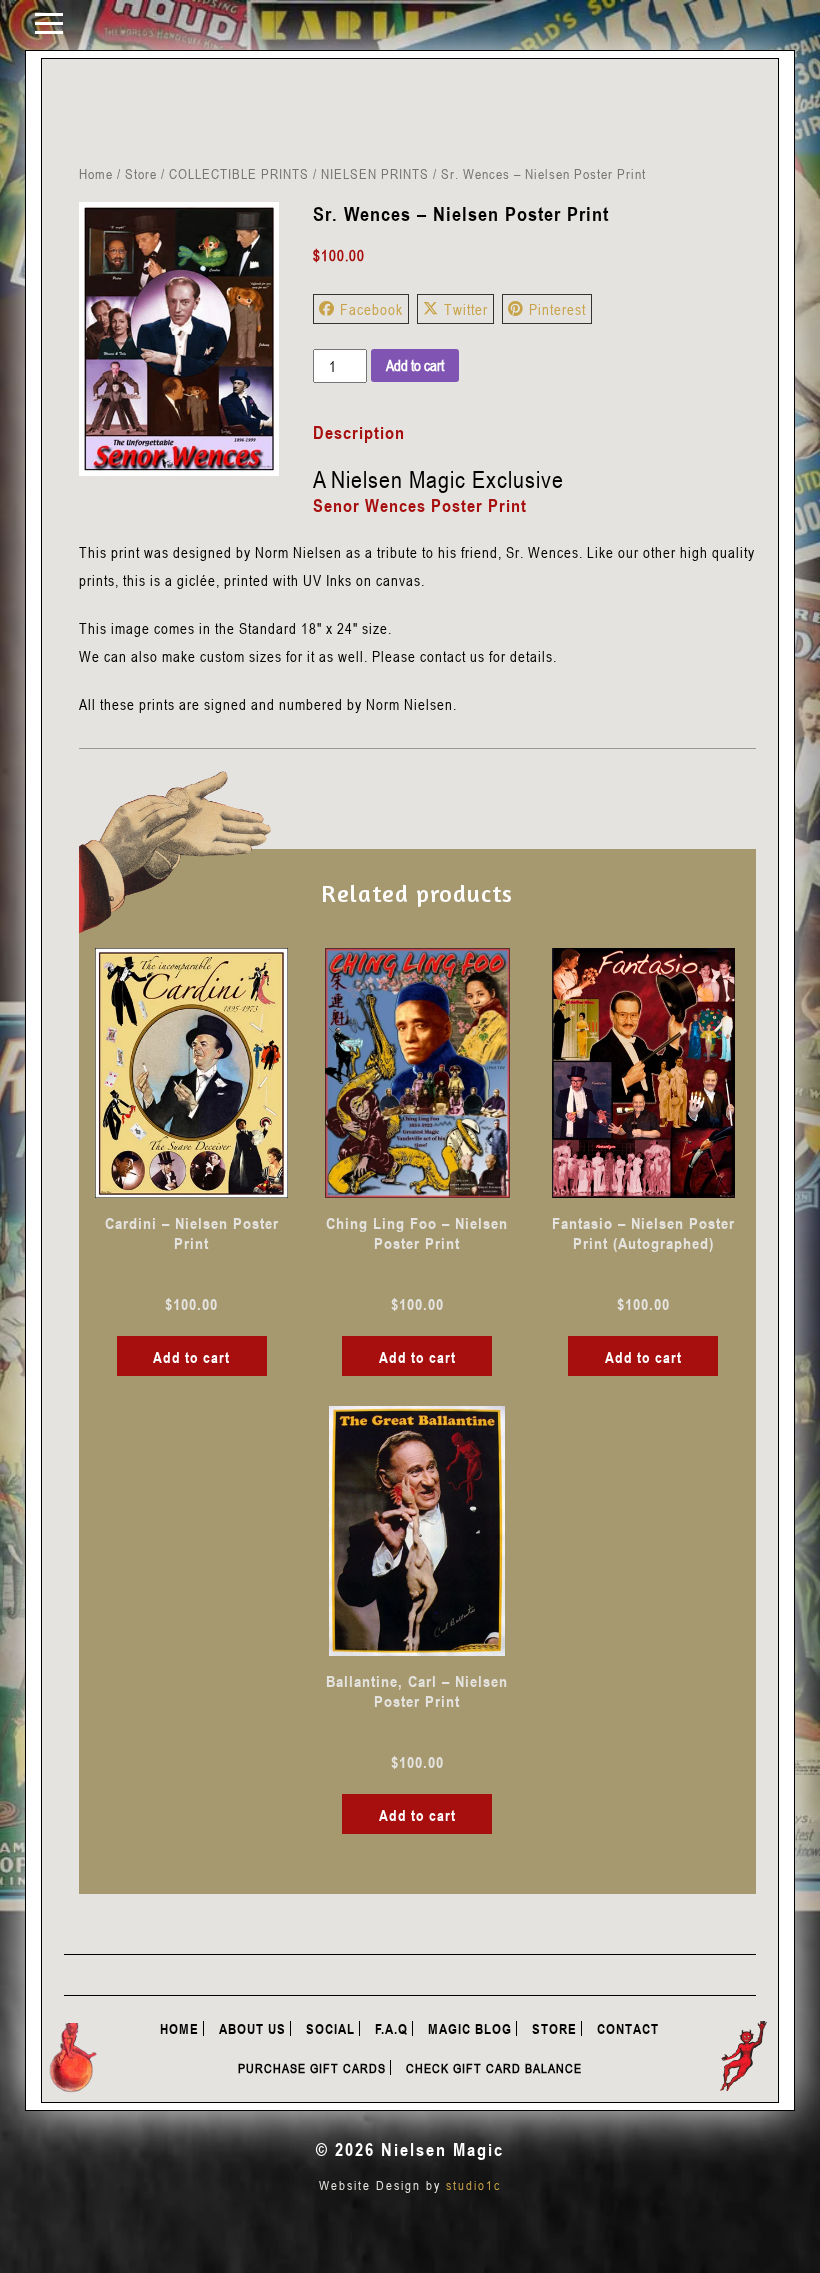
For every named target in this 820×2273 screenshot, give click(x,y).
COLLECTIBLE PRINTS (239, 173)
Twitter (466, 309)
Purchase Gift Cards (312, 2068)
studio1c (473, 2185)
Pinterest (557, 309)
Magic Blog (470, 2028)
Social (330, 2028)
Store (141, 173)
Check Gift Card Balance (494, 2068)
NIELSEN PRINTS (375, 173)
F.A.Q (391, 2028)
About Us (252, 2028)
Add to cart (415, 365)
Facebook (371, 309)
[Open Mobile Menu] (49, 22)
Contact (628, 2028)
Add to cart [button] (191, 1357)
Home (96, 173)
